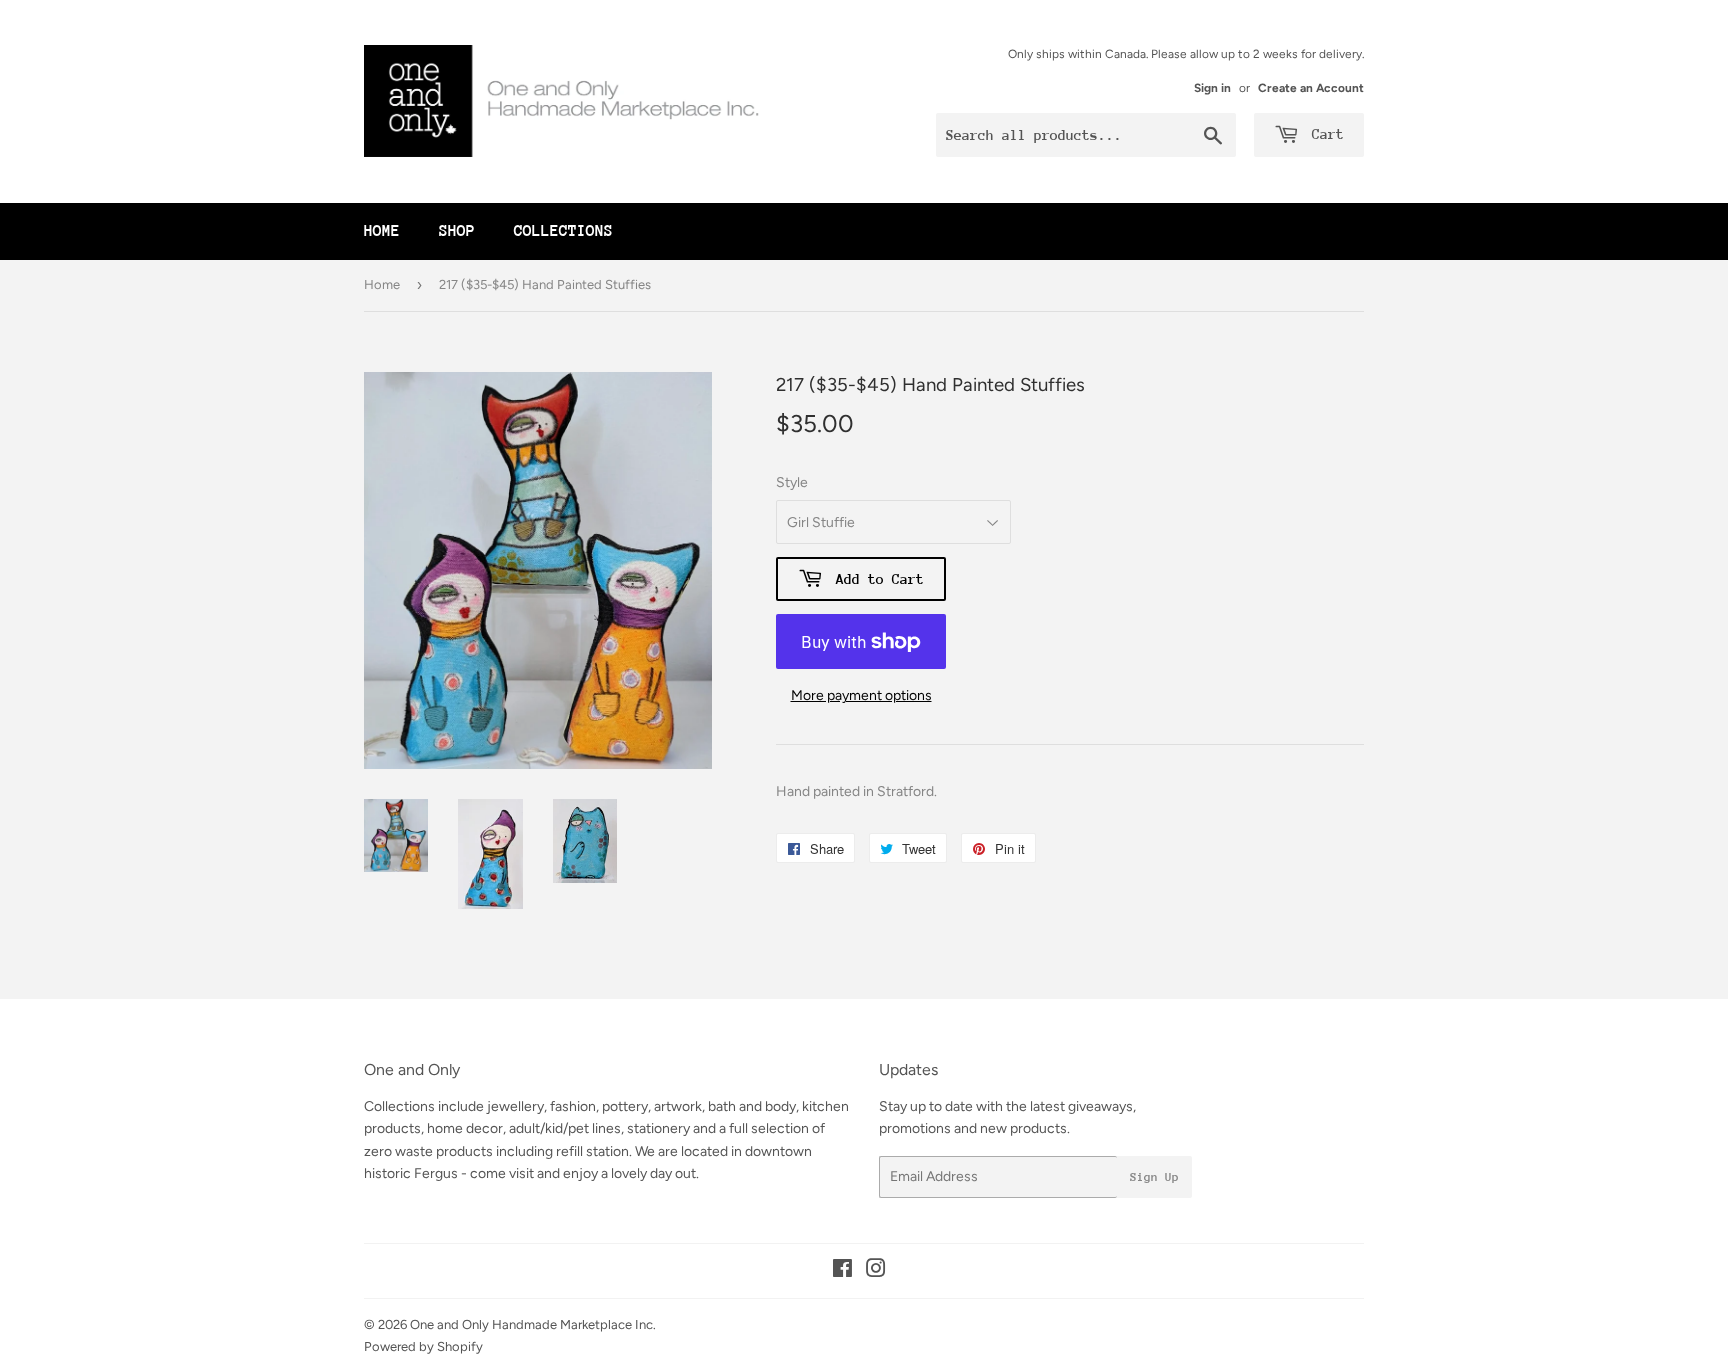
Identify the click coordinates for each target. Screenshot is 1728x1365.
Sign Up (1154, 1177)
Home (382, 231)
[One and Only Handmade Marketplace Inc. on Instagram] (876, 1271)
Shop (457, 231)
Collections (563, 231)
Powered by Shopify (423, 1346)
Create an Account (1311, 88)
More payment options (861, 695)
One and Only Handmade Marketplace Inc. (533, 1324)
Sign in (1212, 88)
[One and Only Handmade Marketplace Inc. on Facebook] (842, 1271)
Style (792, 482)
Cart (1324, 134)
